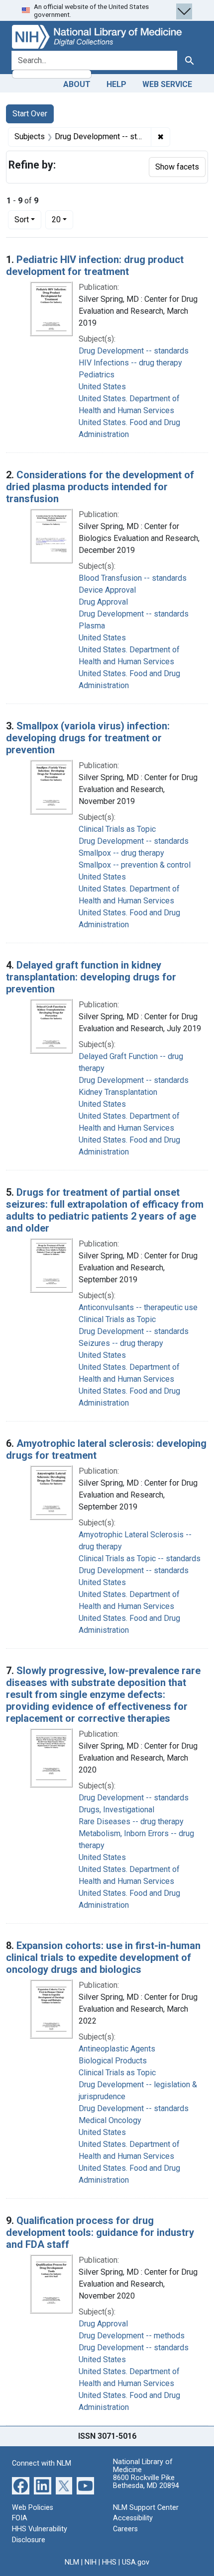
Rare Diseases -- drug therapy (131, 1821)
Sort (22, 220)
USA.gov (136, 2562)
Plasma (92, 626)
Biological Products (113, 2061)
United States (102, 387)
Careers (125, 2529)
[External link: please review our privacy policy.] (21, 2485)
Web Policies (33, 2508)
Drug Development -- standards (134, 351)
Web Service (167, 84)
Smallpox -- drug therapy (121, 853)
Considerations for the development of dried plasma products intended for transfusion (100, 487)
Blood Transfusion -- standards (133, 578)
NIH (91, 2562)
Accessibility (133, 2518)
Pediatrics (97, 375)
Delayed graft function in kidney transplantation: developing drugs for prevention (91, 977)
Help (116, 84)
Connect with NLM (42, 2463)
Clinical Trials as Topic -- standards (140, 1558)
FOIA (20, 2518)
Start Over (30, 114)
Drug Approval (103, 602)
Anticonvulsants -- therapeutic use (138, 1307)
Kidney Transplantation (118, 1092)
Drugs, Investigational (116, 1810)
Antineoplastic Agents (117, 2049)
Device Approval (107, 590)
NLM (72, 2562)
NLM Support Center (146, 2508)
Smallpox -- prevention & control (135, 865)
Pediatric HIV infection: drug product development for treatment (95, 266)
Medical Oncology (110, 2120)
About (77, 84)
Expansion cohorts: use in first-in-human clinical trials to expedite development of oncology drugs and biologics (103, 1957)
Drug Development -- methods (132, 2336)
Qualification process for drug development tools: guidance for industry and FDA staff (100, 2232)
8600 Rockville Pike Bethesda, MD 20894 (146, 2482)
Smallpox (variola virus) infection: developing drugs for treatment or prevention (88, 738)
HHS (109, 2562)
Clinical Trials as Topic (117, 829)
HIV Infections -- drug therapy (130, 363)
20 (62, 219)
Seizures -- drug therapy (121, 1343)
